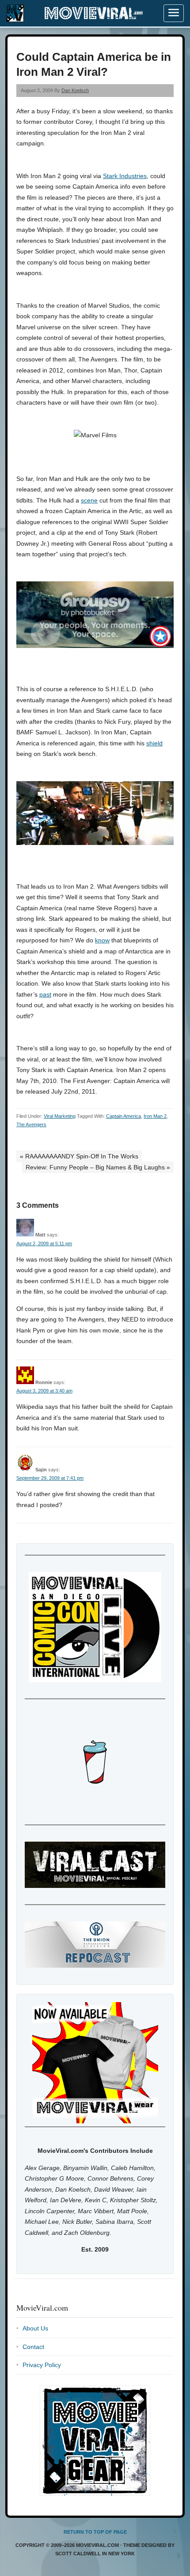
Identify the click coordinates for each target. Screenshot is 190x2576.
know (102, 940)
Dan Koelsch (75, 90)
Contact (33, 2347)
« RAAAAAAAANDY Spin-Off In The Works (79, 1156)
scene (89, 500)
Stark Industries (125, 176)
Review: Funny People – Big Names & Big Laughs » (98, 1167)
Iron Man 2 (155, 1116)
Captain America (123, 1116)
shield (154, 743)
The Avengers (31, 1124)
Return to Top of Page (95, 2532)
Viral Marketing (60, 1116)
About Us (35, 2328)
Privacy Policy (42, 2365)
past (45, 994)
